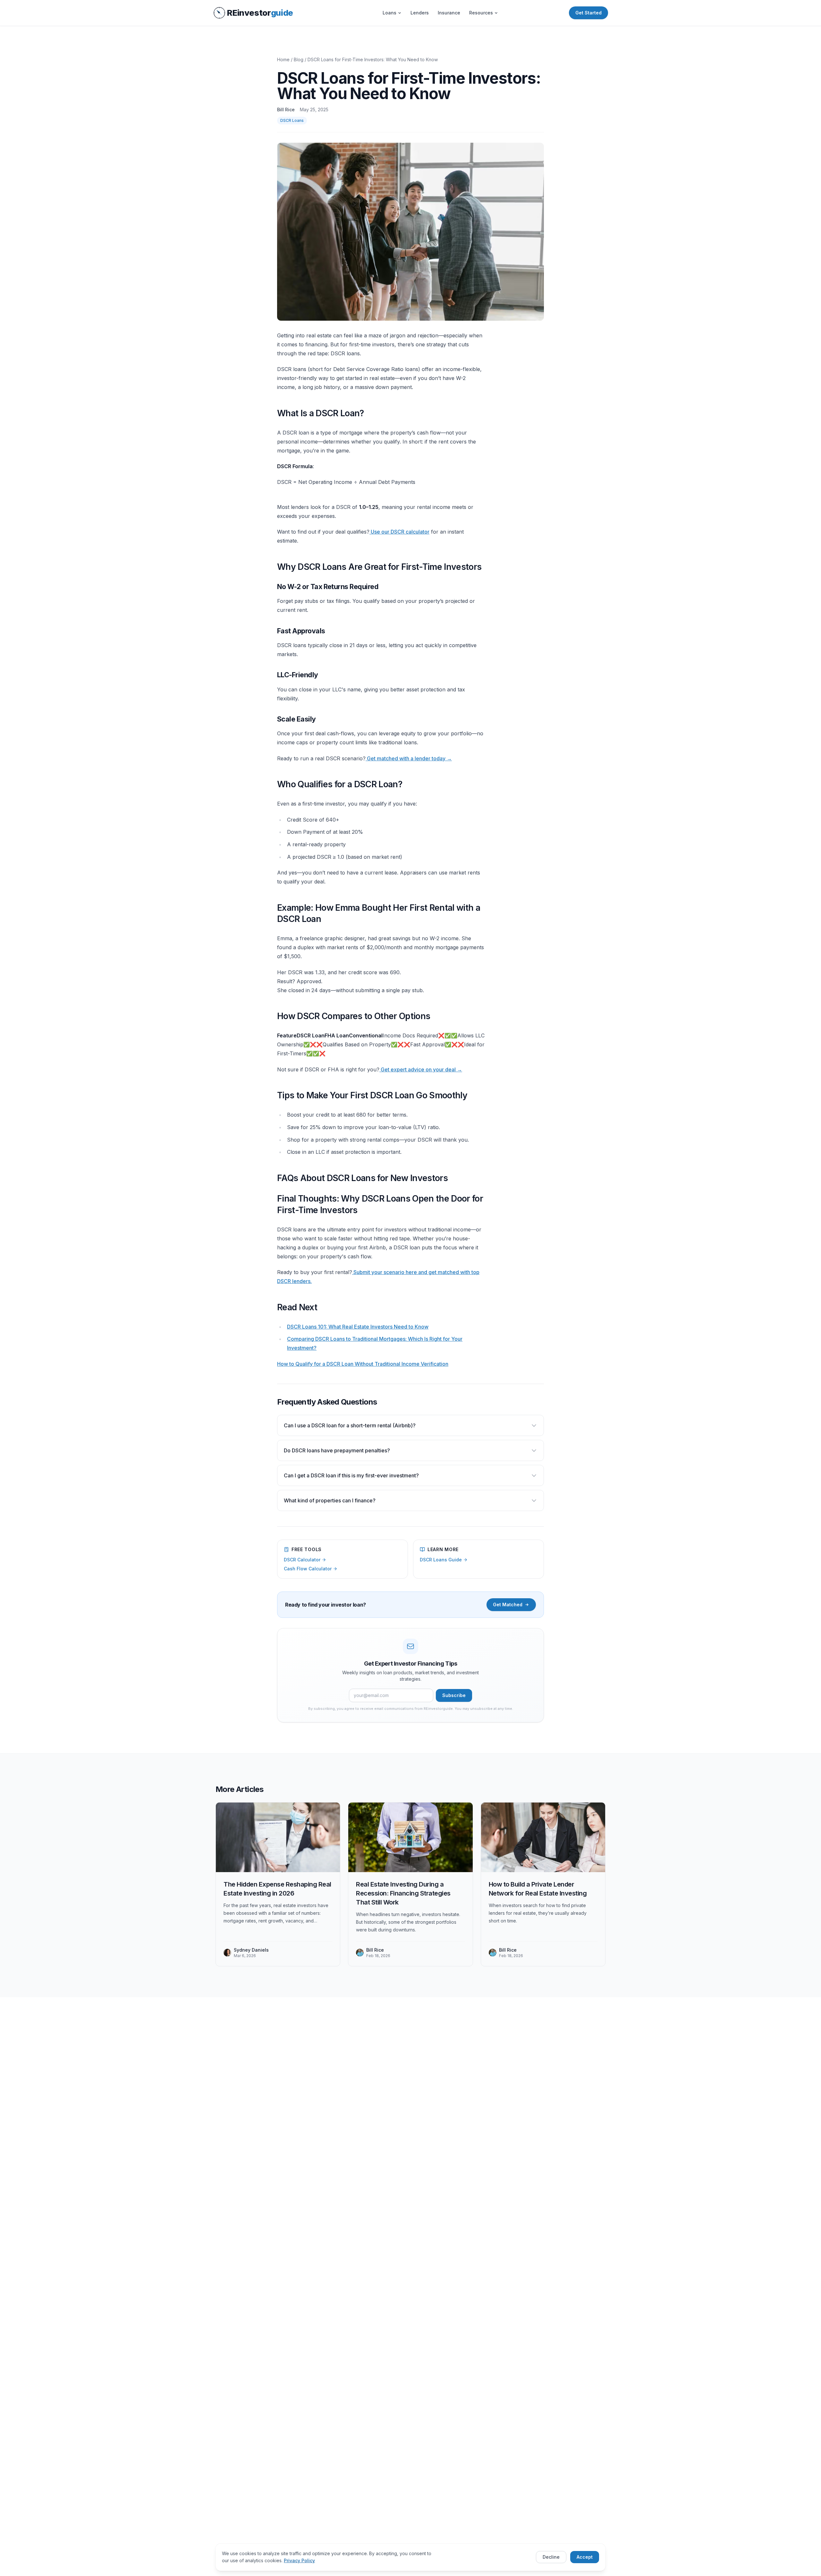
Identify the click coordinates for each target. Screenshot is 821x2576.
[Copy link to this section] (272, 413)
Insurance (449, 13)
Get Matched (508, 1605)
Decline (551, 2557)
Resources (481, 13)
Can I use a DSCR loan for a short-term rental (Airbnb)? (350, 1425)
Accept (585, 2557)
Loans (389, 13)
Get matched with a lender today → (409, 758)
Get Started (588, 13)
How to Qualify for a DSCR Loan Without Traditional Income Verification (363, 1364)
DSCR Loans (292, 120)
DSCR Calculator (302, 1560)
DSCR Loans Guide (441, 1560)
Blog (299, 59)
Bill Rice (286, 110)
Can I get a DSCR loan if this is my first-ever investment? (351, 1475)
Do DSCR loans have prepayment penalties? (337, 1450)
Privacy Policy (299, 2560)
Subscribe (454, 1695)
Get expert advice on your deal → (421, 1069)
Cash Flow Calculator (308, 1569)
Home (283, 59)
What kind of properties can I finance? (330, 1500)
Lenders (420, 13)
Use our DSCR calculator (399, 532)
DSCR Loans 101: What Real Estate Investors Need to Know (358, 1327)
